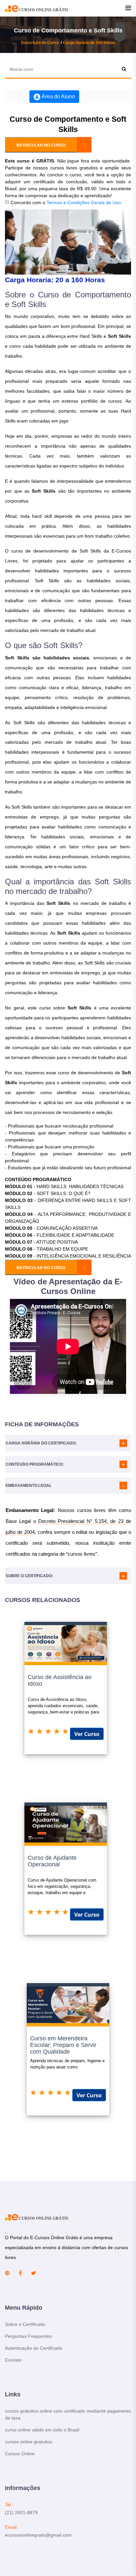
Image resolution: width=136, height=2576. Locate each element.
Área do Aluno (58, 96)
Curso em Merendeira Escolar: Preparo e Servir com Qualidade (63, 2045)
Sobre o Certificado (25, 2324)
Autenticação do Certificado (34, 2348)
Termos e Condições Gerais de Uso (84, 202)
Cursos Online (20, 2454)
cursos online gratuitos (29, 2442)
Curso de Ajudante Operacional (52, 1861)
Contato (13, 2360)
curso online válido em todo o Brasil (42, 2430)
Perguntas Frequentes (28, 2336)
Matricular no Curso (41, 145)
